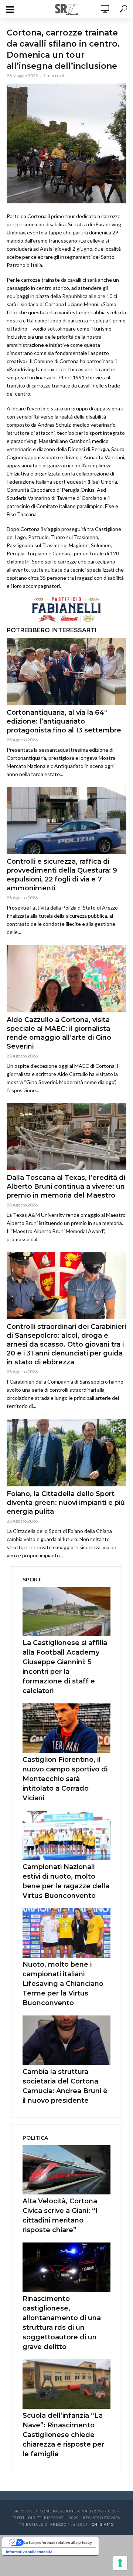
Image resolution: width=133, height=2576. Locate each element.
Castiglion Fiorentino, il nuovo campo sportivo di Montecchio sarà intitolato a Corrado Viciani (65, 1779)
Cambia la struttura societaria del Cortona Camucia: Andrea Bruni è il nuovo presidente (65, 2086)
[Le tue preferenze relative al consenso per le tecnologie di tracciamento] (120, 2563)
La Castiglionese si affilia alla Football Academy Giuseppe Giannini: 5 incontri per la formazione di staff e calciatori (65, 1667)
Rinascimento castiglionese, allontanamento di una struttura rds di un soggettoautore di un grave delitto (62, 2323)
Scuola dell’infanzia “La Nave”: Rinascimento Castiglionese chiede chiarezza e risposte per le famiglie (63, 2435)
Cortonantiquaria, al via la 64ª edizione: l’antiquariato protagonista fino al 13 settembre (64, 721)
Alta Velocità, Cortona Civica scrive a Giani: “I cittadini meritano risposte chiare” (60, 2216)
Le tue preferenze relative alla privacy (58, 2542)
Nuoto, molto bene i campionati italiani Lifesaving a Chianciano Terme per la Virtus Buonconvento (63, 1984)
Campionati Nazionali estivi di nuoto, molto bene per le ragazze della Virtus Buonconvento (66, 1881)
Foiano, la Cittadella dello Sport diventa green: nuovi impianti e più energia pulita (66, 1503)
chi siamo (103, 2524)
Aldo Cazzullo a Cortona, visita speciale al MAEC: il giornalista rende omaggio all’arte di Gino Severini (59, 1033)
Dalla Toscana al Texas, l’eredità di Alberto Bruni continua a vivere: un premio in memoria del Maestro (66, 1187)
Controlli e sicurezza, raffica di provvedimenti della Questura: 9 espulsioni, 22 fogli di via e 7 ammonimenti (62, 875)
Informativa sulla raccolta (29, 2552)
